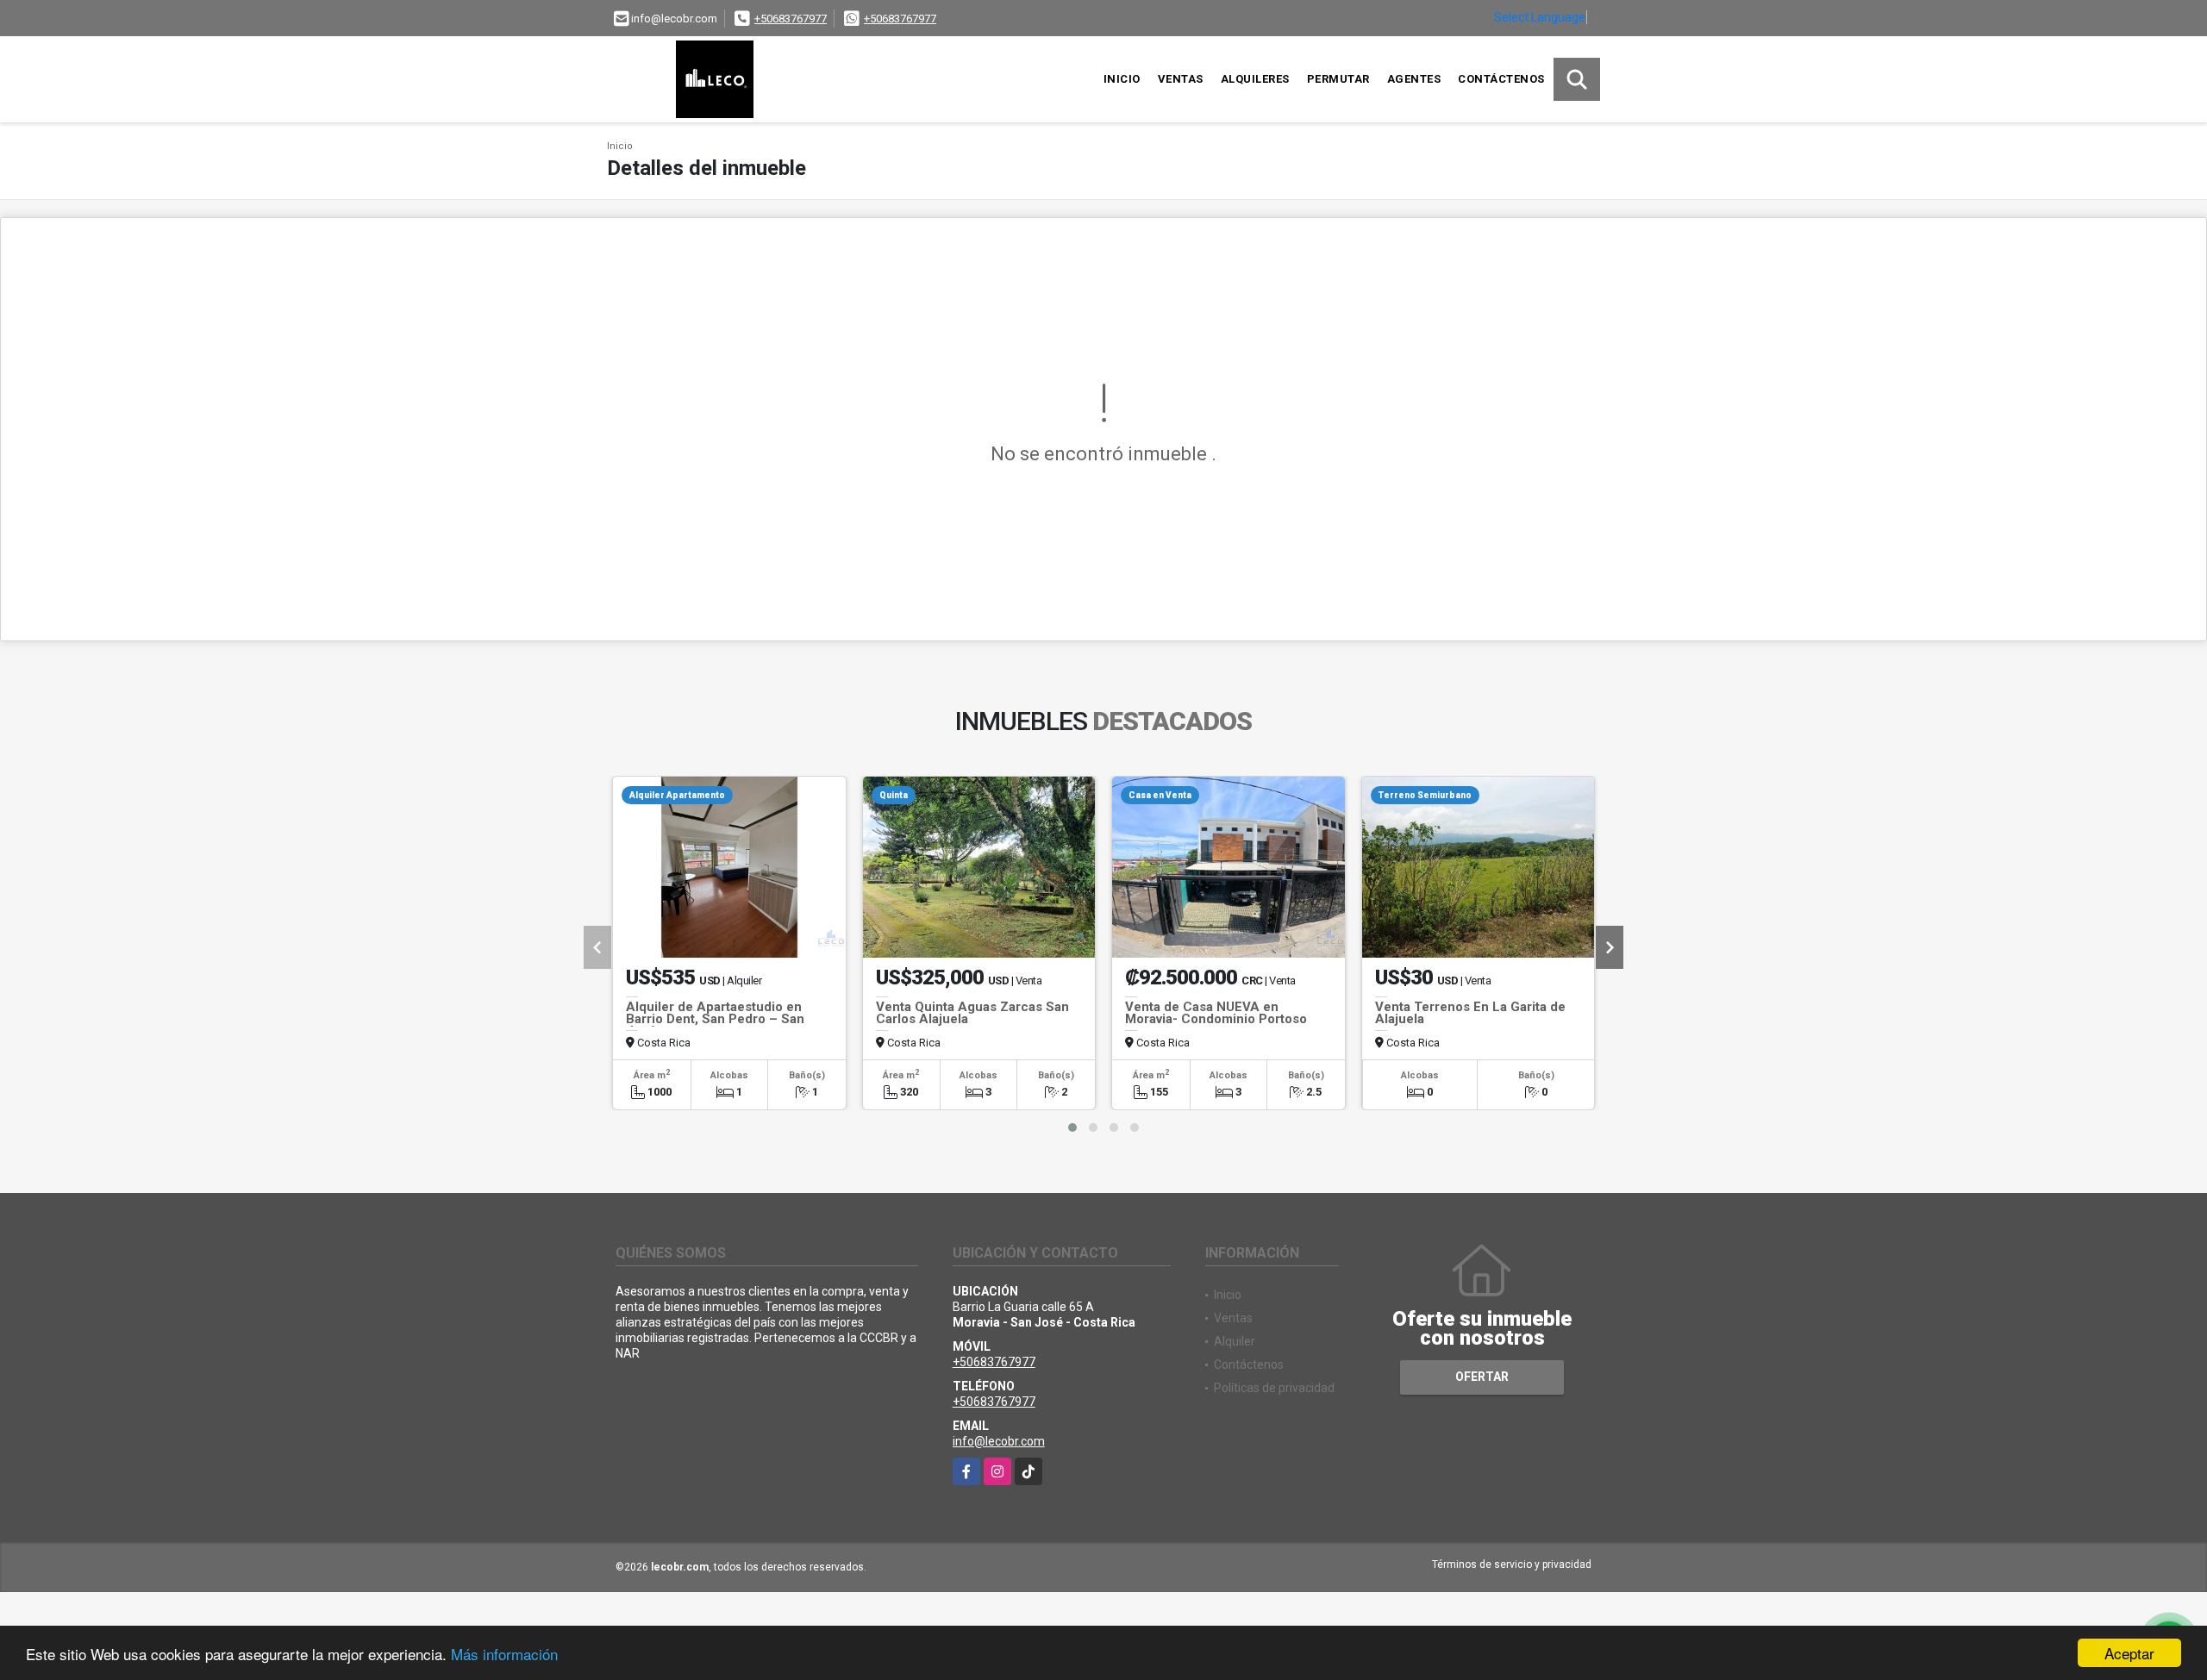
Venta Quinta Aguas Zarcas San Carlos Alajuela (972, 1013)
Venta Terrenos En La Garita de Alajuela (1470, 1013)
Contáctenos (1501, 79)
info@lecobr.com (999, 1441)
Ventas (1181, 79)
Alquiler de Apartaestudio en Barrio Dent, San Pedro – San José (715, 1019)
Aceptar (2129, 1653)
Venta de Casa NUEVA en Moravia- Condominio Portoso (1216, 1013)
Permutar (1338, 79)
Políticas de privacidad (1274, 1388)
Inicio (1122, 79)
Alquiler (1235, 1341)
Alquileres (1255, 79)
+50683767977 (791, 19)
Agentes (1414, 79)
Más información (504, 1654)
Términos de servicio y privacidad (1512, 1564)
